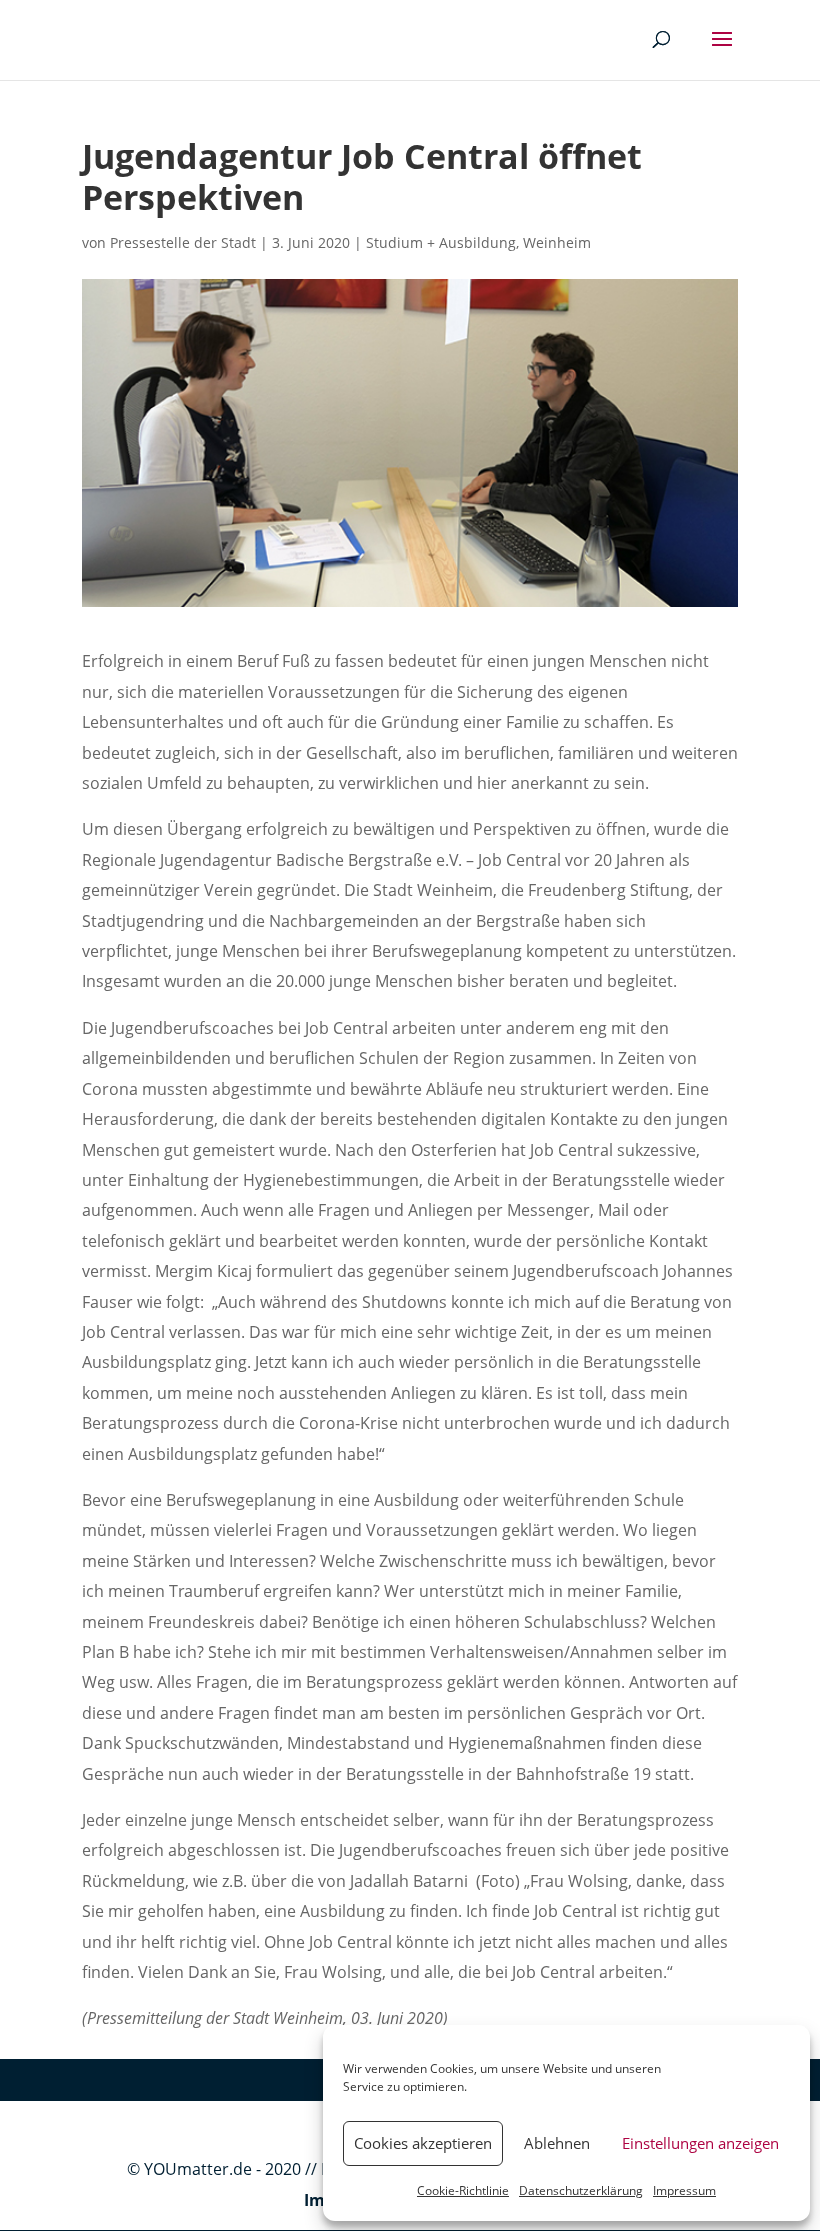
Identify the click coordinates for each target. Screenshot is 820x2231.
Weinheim (557, 242)
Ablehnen (557, 2143)
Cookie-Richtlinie (463, 2190)
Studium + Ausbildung (441, 242)
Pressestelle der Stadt (183, 242)
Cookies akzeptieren (423, 2143)
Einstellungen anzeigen (700, 2143)
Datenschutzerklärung (581, 2190)
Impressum (684, 2190)
